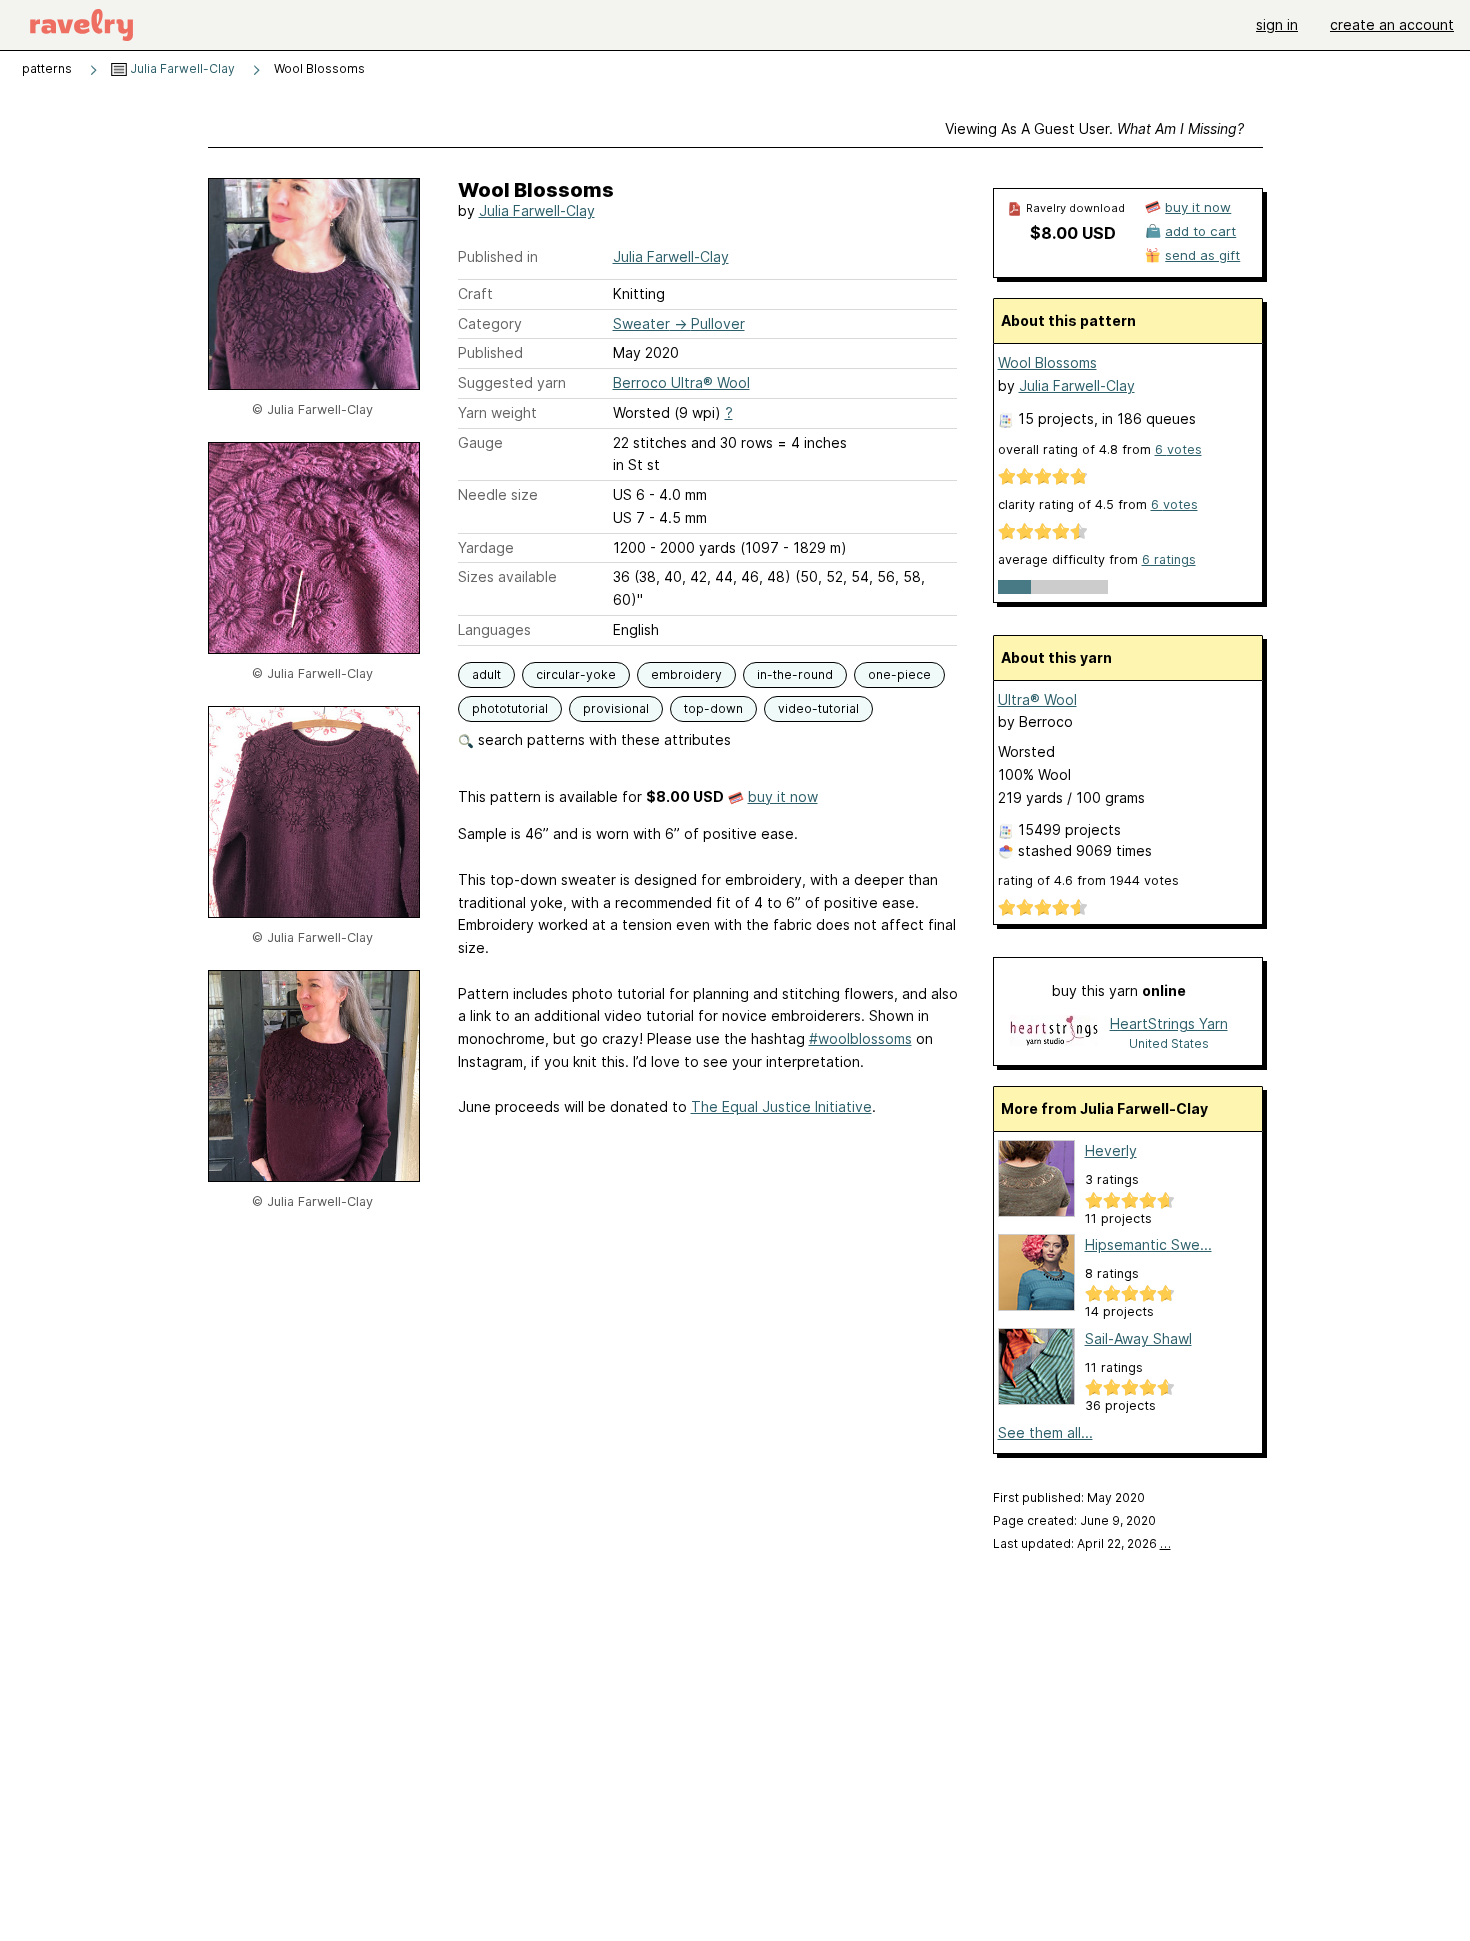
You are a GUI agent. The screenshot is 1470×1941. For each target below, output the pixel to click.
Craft (475, 293)
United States (1169, 1043)
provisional (616, 708)
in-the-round (795, 674)
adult (486, 674)
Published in (498, 256)
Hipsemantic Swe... (1148, 1244)
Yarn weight (497, 412)
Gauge (480, 442)
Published (490, 352)
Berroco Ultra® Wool (681, 382)
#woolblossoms (860, 1038)
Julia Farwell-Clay (181, 68)
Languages (494, 629)
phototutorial (510, 708)
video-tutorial (818, 708)
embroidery (686, 674)
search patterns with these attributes (602, 739)
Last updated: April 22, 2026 (1082, 1543)
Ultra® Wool (1037, 699)
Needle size (498, 494)
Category (490, 323)
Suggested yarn (512, 382)
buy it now (783, 796)
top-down (713, 708)
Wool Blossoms (1047, 362)
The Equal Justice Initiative (781, 1106)
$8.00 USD (1073, 233)
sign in (1277, 24)
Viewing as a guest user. (1094, 128)
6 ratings (1169, 559)
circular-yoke (576, 674)
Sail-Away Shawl (1138, 1338)
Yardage (486, 547)
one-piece (899, 674)
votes (1178, 449)
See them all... (1045, 1432)
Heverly (1111, 1150)
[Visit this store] (1054, 1032)
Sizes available (507, 576)
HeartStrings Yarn (1169, 1023)
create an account (1392, 24)
